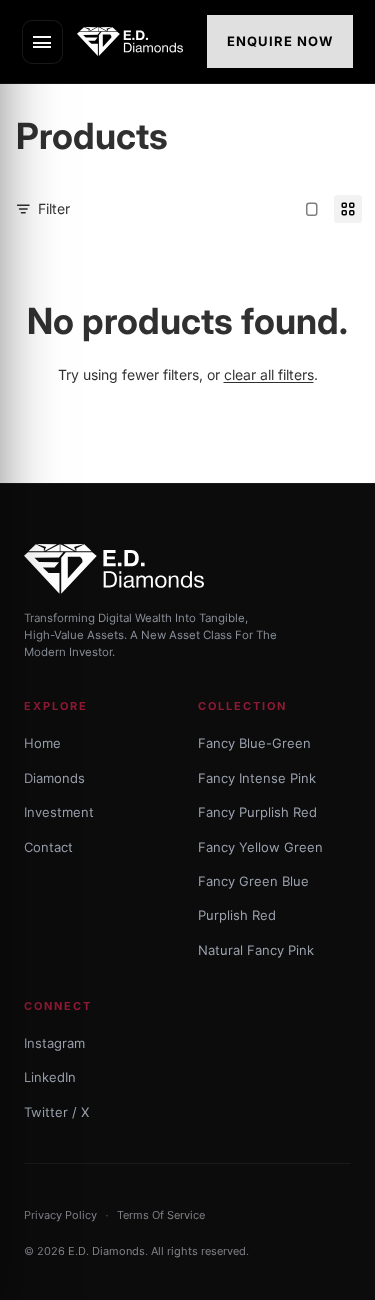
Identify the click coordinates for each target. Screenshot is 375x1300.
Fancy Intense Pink (257, 778)
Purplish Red (237, 915)
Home (42, 743)
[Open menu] (42, 42)
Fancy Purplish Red (257, 812)
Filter (54, 208)
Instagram (54, 1043)
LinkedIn (50, 1077)
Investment (59, 812)
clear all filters (269, 374)
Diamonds (54, 778)
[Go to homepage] (136, 42)
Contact (48, 847)
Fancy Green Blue (253, 881)
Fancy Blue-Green (254, 743)
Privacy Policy (60, 1215)
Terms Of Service (161, 1215)
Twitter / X (56, 1112)
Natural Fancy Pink (256, 950)
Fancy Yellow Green (260, 847)
